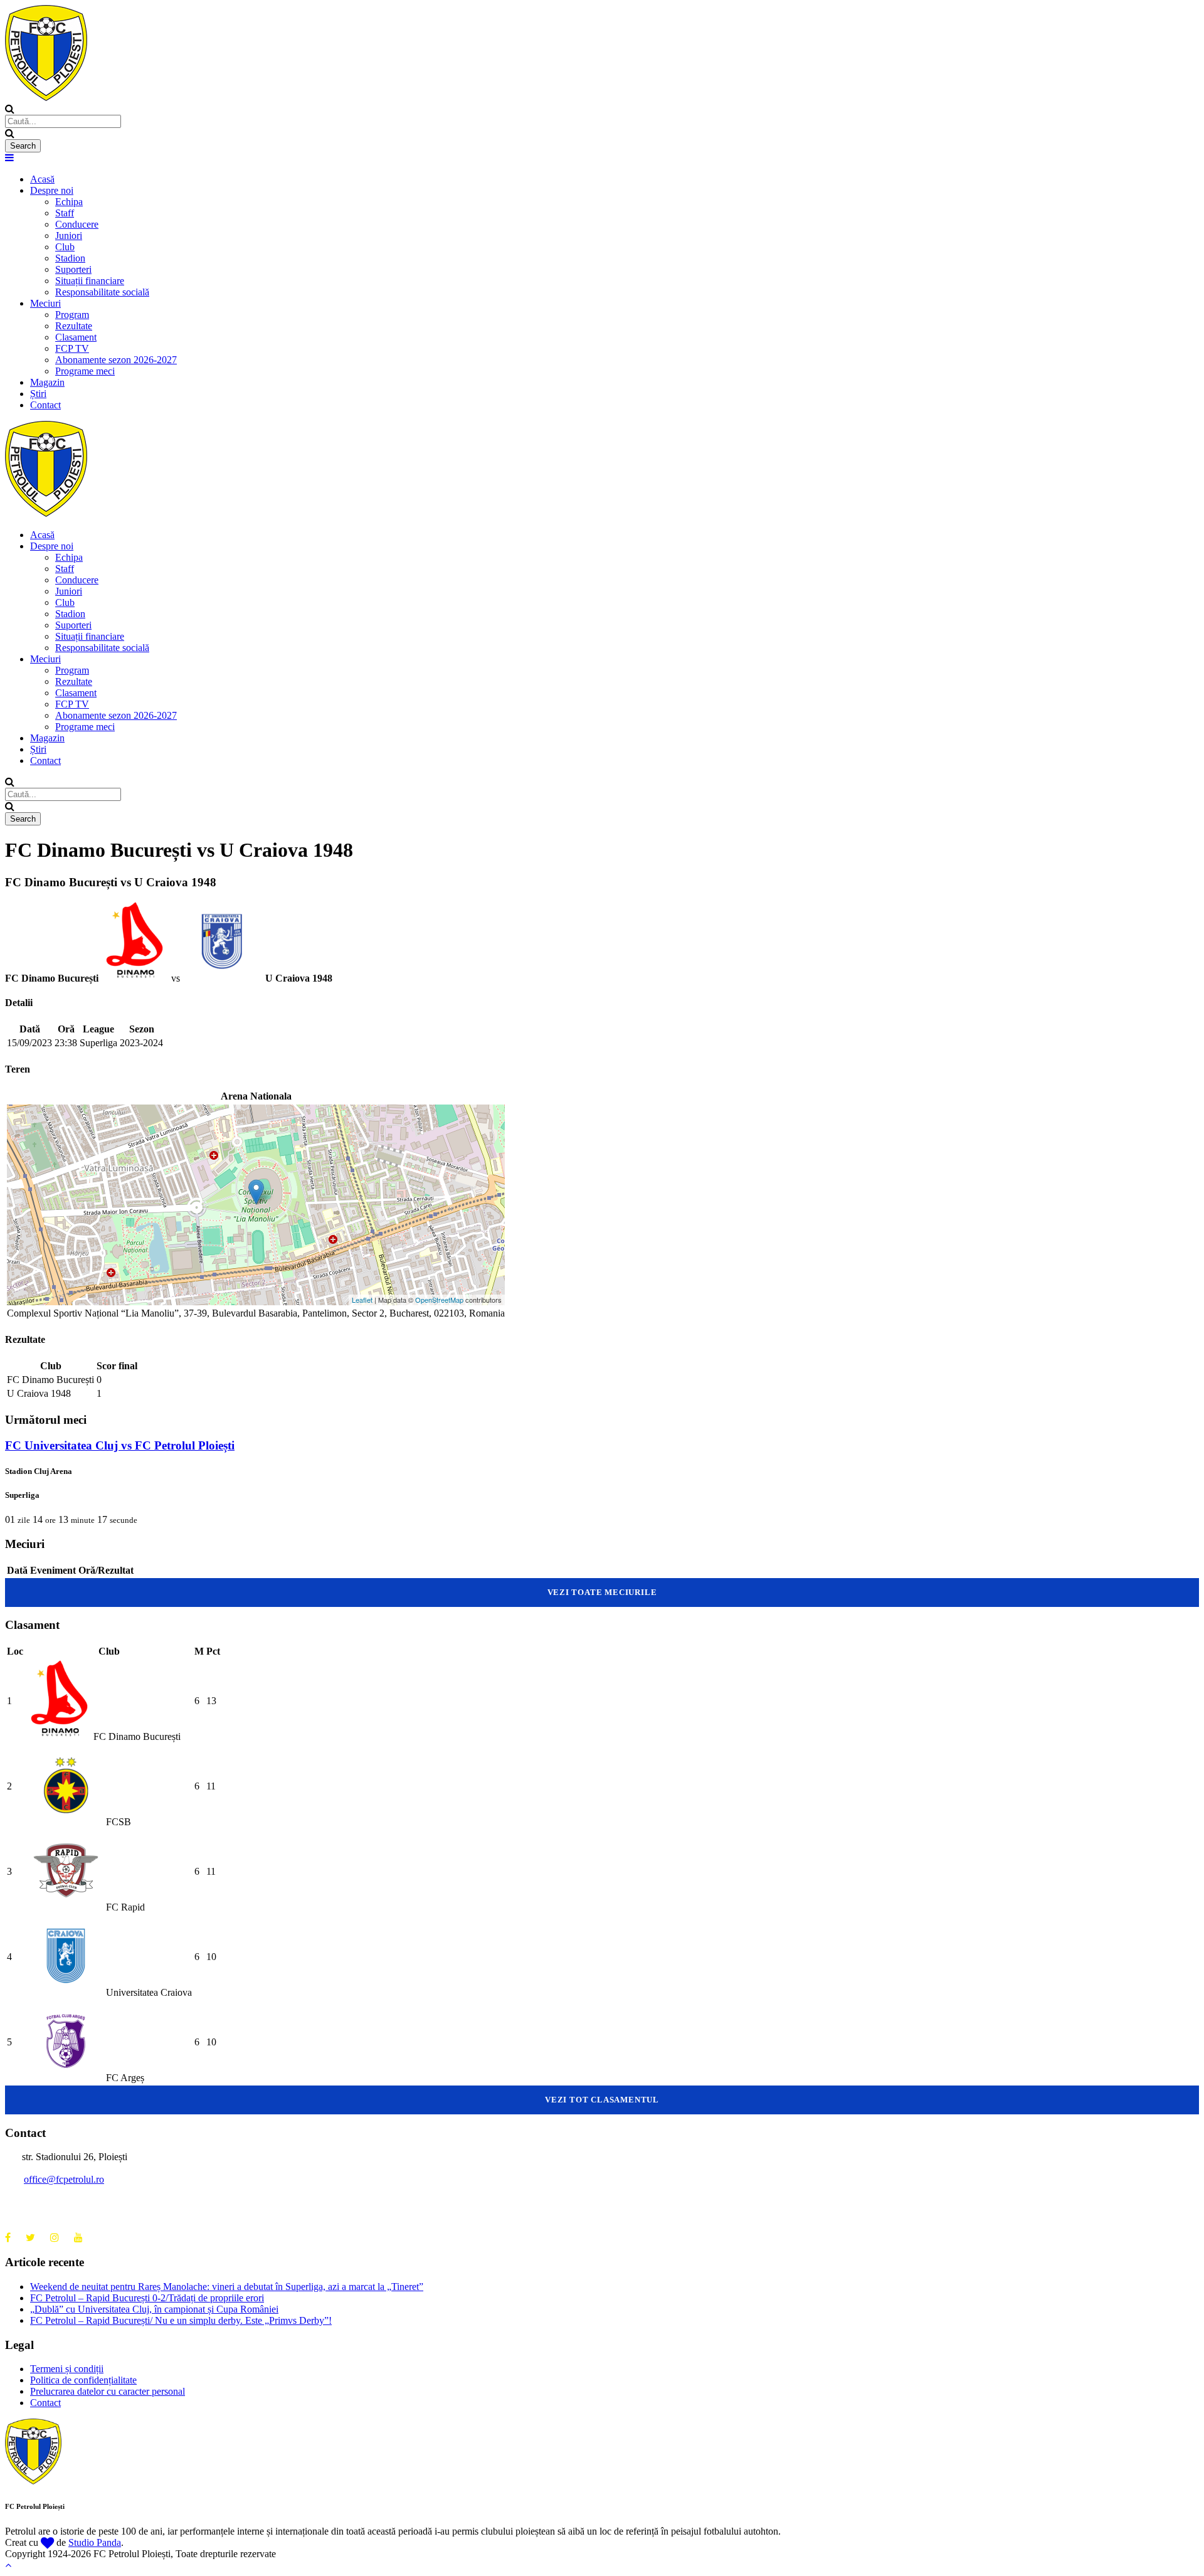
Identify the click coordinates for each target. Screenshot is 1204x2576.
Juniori (69, 236)
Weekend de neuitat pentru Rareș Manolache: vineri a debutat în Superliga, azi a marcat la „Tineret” (227, 2287)
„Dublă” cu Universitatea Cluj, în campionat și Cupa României (154, 2309)
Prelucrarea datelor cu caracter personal (108, 2391)
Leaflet (362, 1300)
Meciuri (45, 303)
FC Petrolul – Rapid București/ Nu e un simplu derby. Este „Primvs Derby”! (181, 2320)
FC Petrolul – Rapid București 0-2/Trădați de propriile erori (147, 2298)
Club (65, 247)
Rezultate (74, 326)
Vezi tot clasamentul (602, 2100)
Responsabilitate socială (102, 292)
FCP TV (72, 348)
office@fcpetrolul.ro (64, 2179)
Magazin (47, 382)
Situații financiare (90, 281)
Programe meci (85, 371)
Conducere (77, 224)
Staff (65, 213)
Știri (38, 394)
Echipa (69, 202)
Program (72, 315)
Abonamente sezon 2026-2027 (116, 360)
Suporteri (73, 269)
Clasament (76, 337)
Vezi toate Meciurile (602, 1592)
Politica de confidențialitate (83, 2380)
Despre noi (52, 190)
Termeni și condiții (67, 2369)
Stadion (70, 258)
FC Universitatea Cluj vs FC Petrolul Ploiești (120, 1445)
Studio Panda (95, 2542)
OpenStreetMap (439, 1300)
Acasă (42, 179)
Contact (45, 405)
